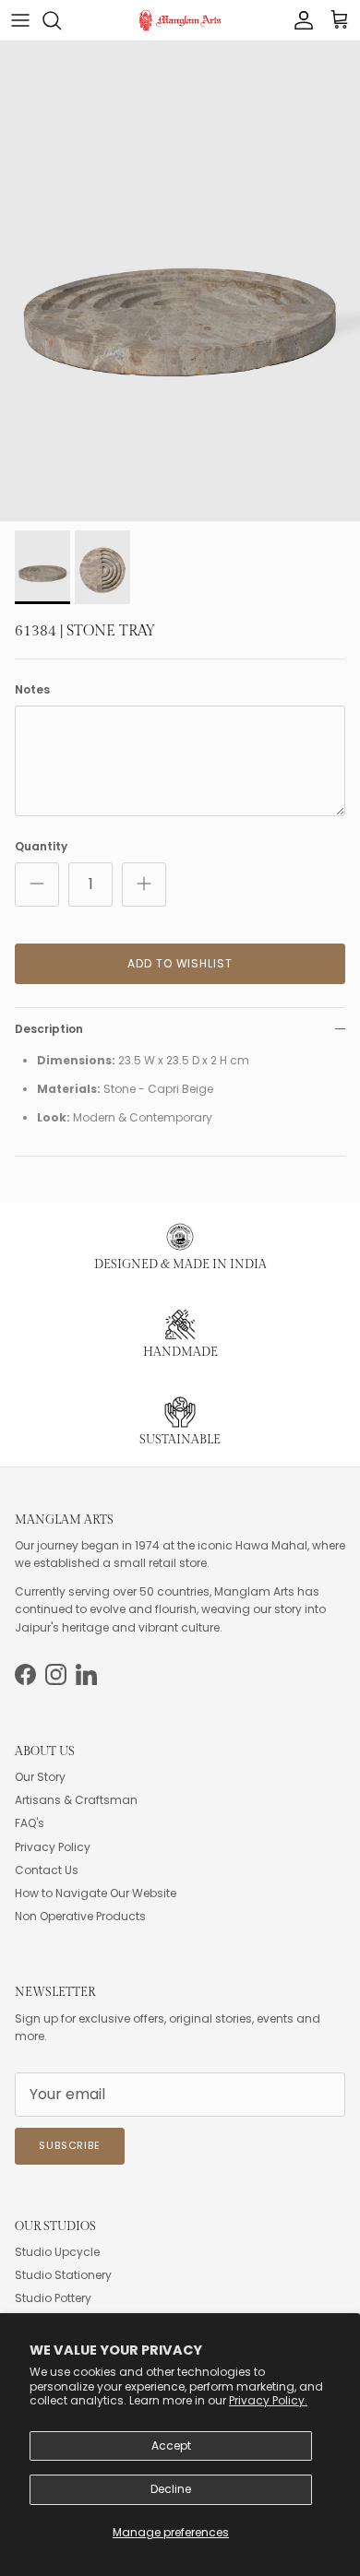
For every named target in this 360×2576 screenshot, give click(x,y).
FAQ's (30, 1823)
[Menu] (20, 20)
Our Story (40, 1777)
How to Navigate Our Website (96, 1893)
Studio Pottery (53, 2298)
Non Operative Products (80, 1916)
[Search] (61, 20)
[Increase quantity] (144, 884)
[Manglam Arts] (180, 20)
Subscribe (70, 2145)
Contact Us (47, 1870)
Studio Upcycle (57, 2252)
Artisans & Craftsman (76, 1800)
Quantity (41, 847)
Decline (171, 2489)
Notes (32, 690)
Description (49, 1029)
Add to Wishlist (180, 963)
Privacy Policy (53, 1847)
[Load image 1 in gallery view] (180, 281)
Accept (171, 2445)
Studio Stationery (63, 2275)
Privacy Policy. (268, 2400)
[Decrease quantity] (37, 884)
